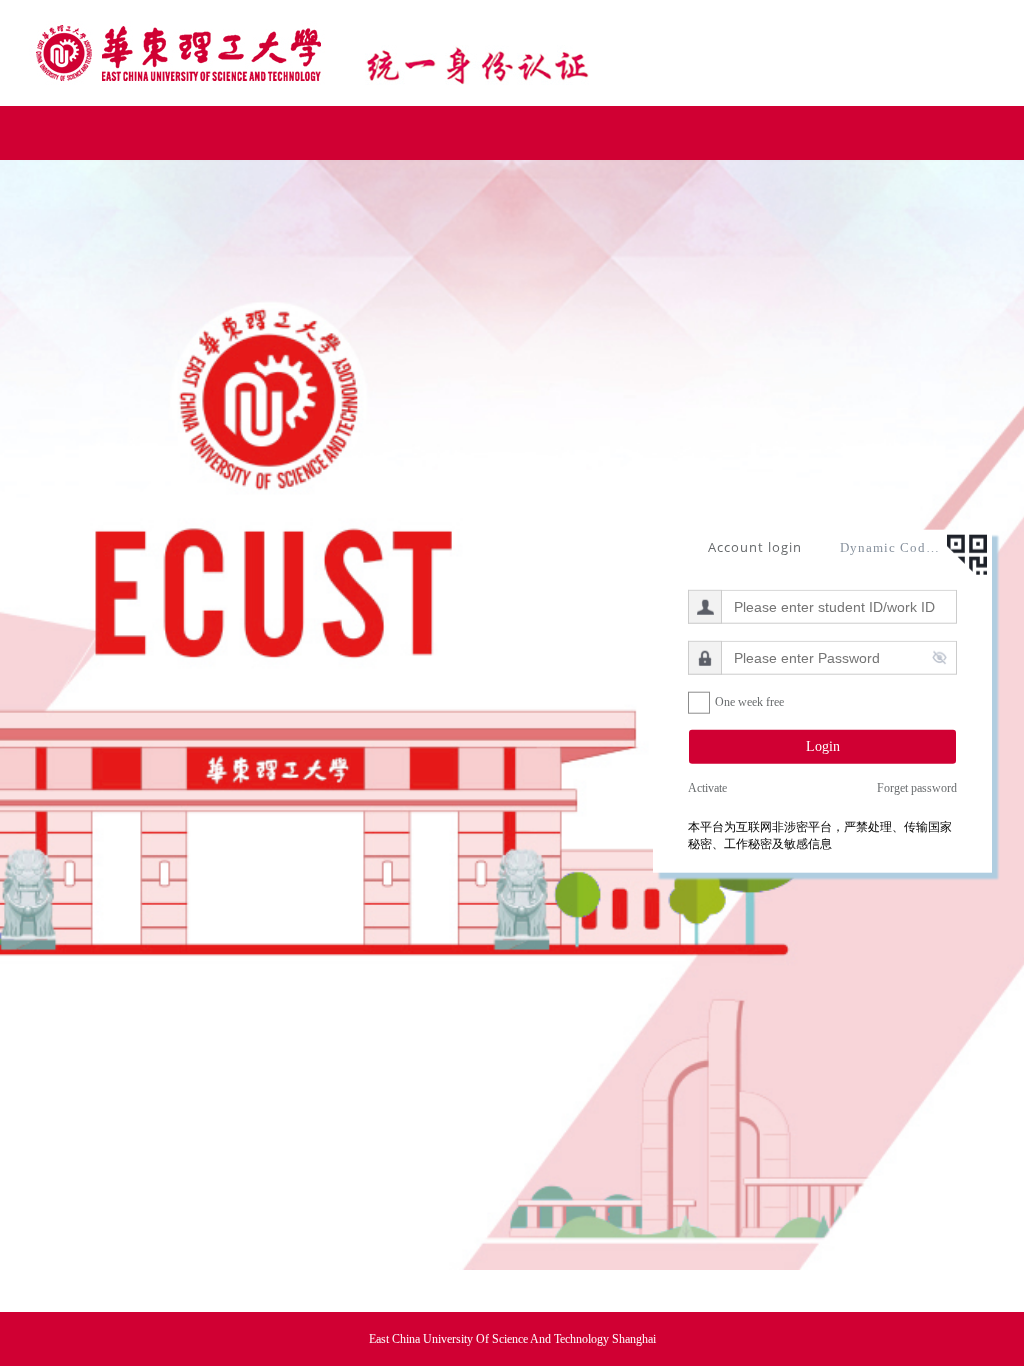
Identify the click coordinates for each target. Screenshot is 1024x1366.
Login (823, 745)
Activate (707, 788)
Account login (755, 546)
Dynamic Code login (890, 546)
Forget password (917, 788)
